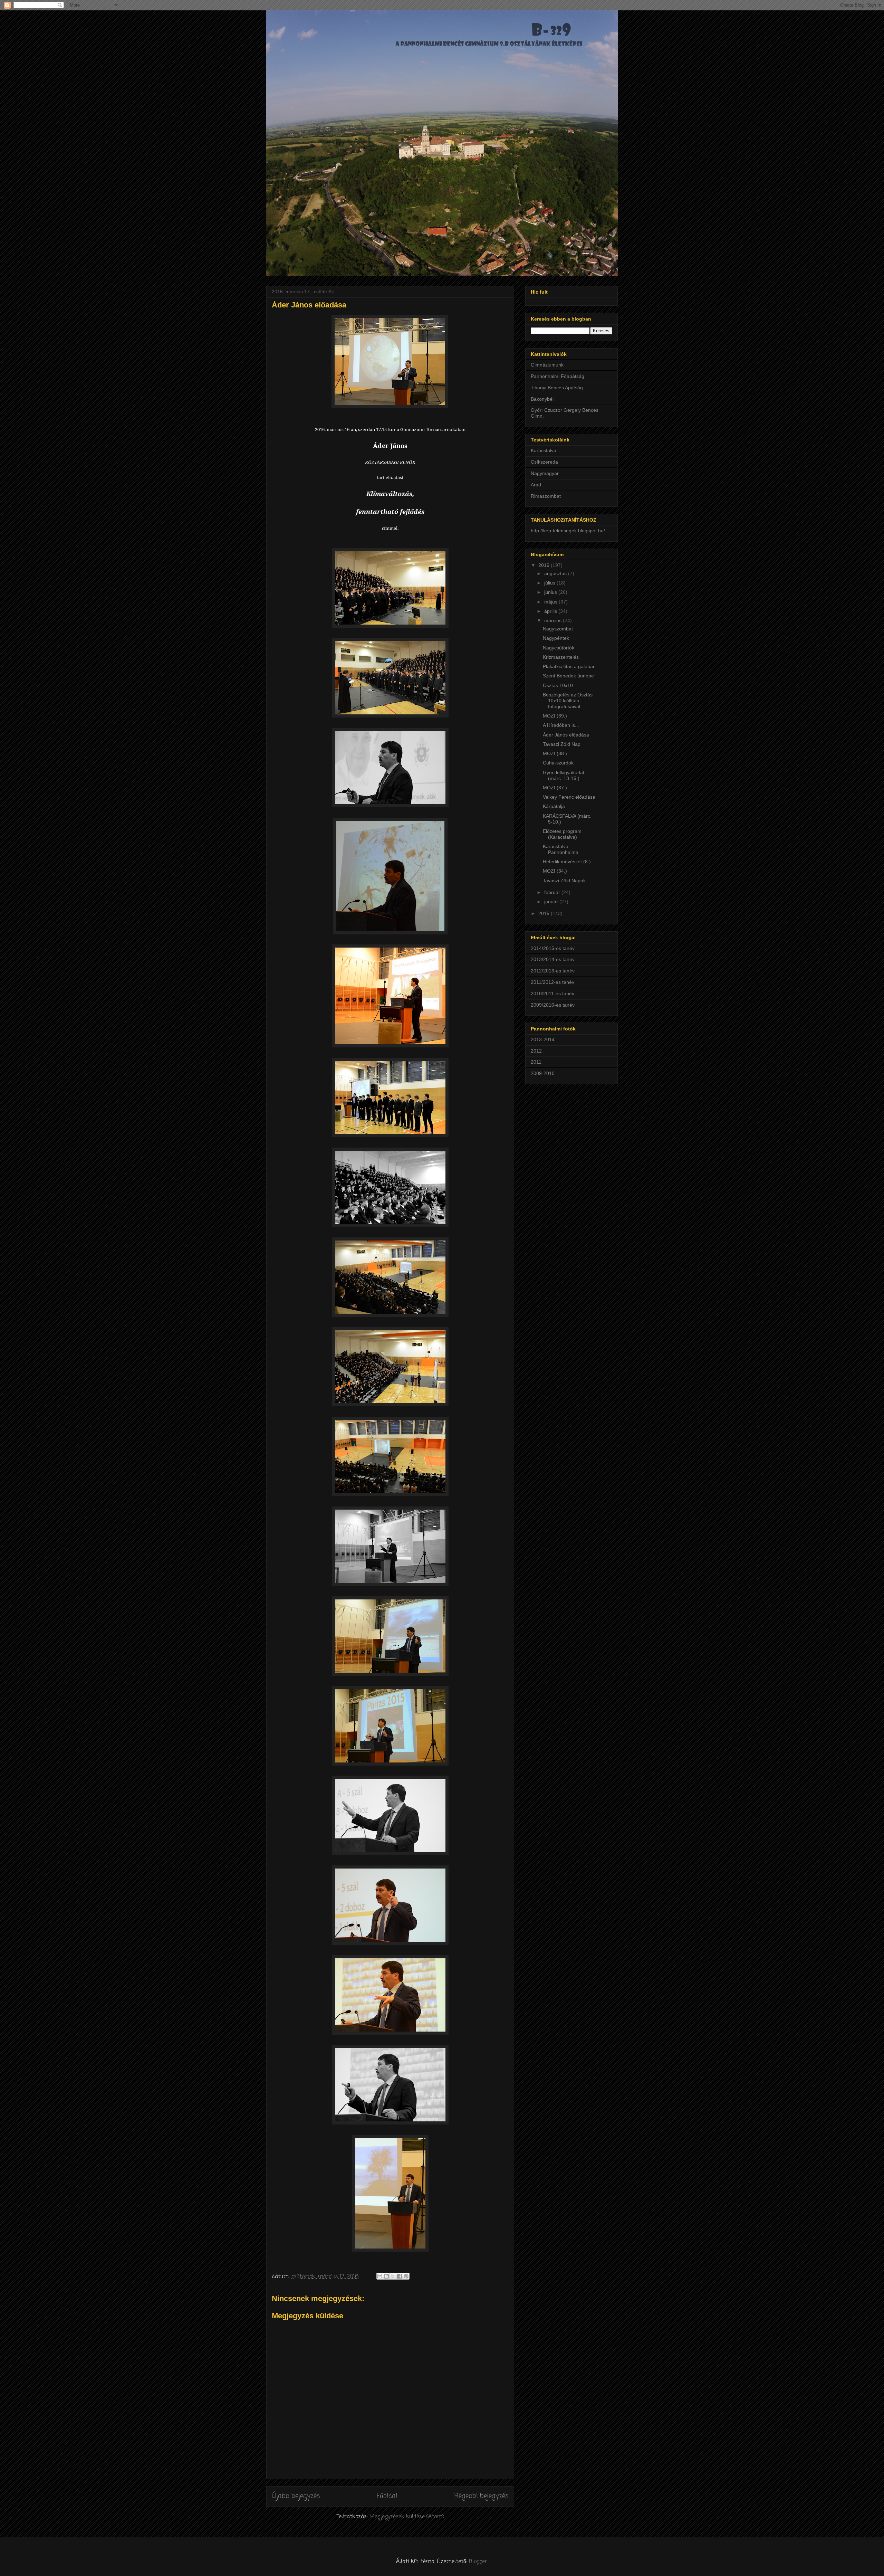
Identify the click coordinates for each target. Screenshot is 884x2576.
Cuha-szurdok (558, 763)
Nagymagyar (545, 473)
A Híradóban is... (561, 725)
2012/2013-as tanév (553, 971)
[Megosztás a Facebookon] (400, 2276)
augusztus (556, 573)
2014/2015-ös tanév (553, 948)
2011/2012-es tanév (552, 982)
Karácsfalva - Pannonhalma (561, 849)
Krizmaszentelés (561, 657)
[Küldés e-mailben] (380, 2276)
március (554, 620)
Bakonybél (542, 399)
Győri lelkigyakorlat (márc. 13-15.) (564, 775)
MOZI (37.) (555, 788)
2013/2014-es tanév (553, 959)
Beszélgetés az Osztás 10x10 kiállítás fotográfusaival (568, 701)
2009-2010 (543, 1073)
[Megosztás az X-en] (393, 2276)
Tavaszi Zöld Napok (564, 881)
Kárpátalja (554, 806)
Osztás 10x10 (558, 685)
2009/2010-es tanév (553, 1005)
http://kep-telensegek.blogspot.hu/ (568, 531)
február (553, 892)
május (551, 602)
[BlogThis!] (386, 2276)
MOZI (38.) (555, 753)
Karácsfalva (544, 450)
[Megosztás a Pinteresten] (406, 2276)
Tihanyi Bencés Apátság (557, 388)
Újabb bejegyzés (296, 2496)
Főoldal (387, 2496)
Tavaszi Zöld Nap (562, 744)
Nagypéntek (556, 638)
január (552, 902)
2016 (545, 565)
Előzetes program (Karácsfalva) (562, 834)
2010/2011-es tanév (552, 994)
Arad (536, 485)
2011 (536, 1062)
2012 (536, 1051)
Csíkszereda (544, 462)
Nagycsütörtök (559, 648)
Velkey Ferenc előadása (569, 797)
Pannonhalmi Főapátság (558, 376)
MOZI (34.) (555, 871)
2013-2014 (543, 1039)
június (551, 592)
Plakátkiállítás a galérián (569, 666)
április (551, 611)
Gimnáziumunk (547, 365)
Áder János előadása (566, 735)
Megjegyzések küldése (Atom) (407, 2517)
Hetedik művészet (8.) (567, 862)
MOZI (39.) (555, 716)
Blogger (478, 2562)
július (550, 583)
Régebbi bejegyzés (481, 2496)
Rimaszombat (546, 496)
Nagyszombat (558, 629)
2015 (545, 913)
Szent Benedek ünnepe (568, 676)
